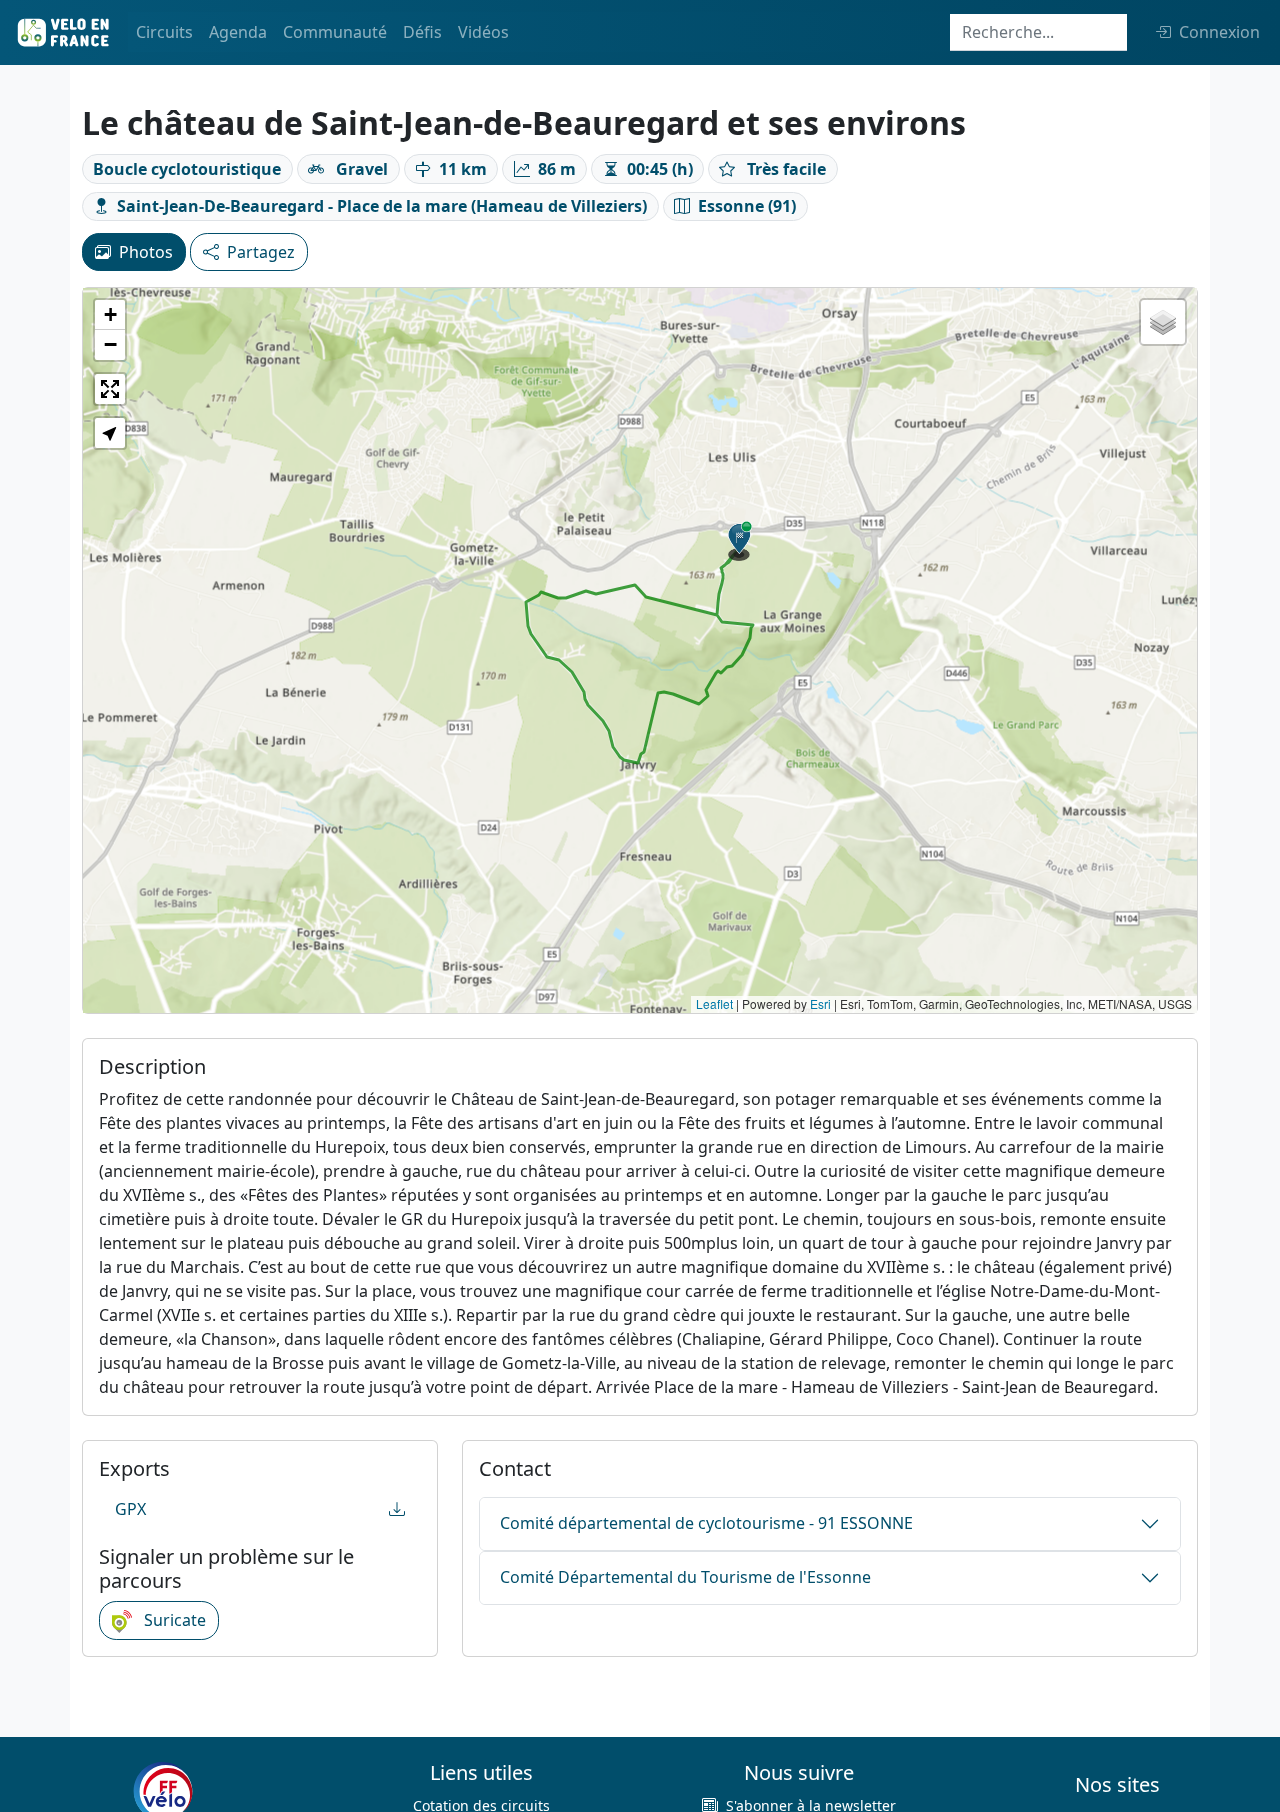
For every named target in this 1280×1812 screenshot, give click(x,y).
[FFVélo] (163, 1791)
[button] (740, 541)
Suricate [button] (173, 1620)
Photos (146, 252)
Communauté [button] (335, 32)
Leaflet (714, 1003)
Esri (820, 1003)
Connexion (1219, 32)
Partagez (261, 252)
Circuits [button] (164, 32)
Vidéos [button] (483, 32)
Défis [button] (422, 32)
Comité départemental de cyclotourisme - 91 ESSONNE (706, 1523)
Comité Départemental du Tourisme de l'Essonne (685, 1577)
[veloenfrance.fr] (62, 32)
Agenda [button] (238, 32)
